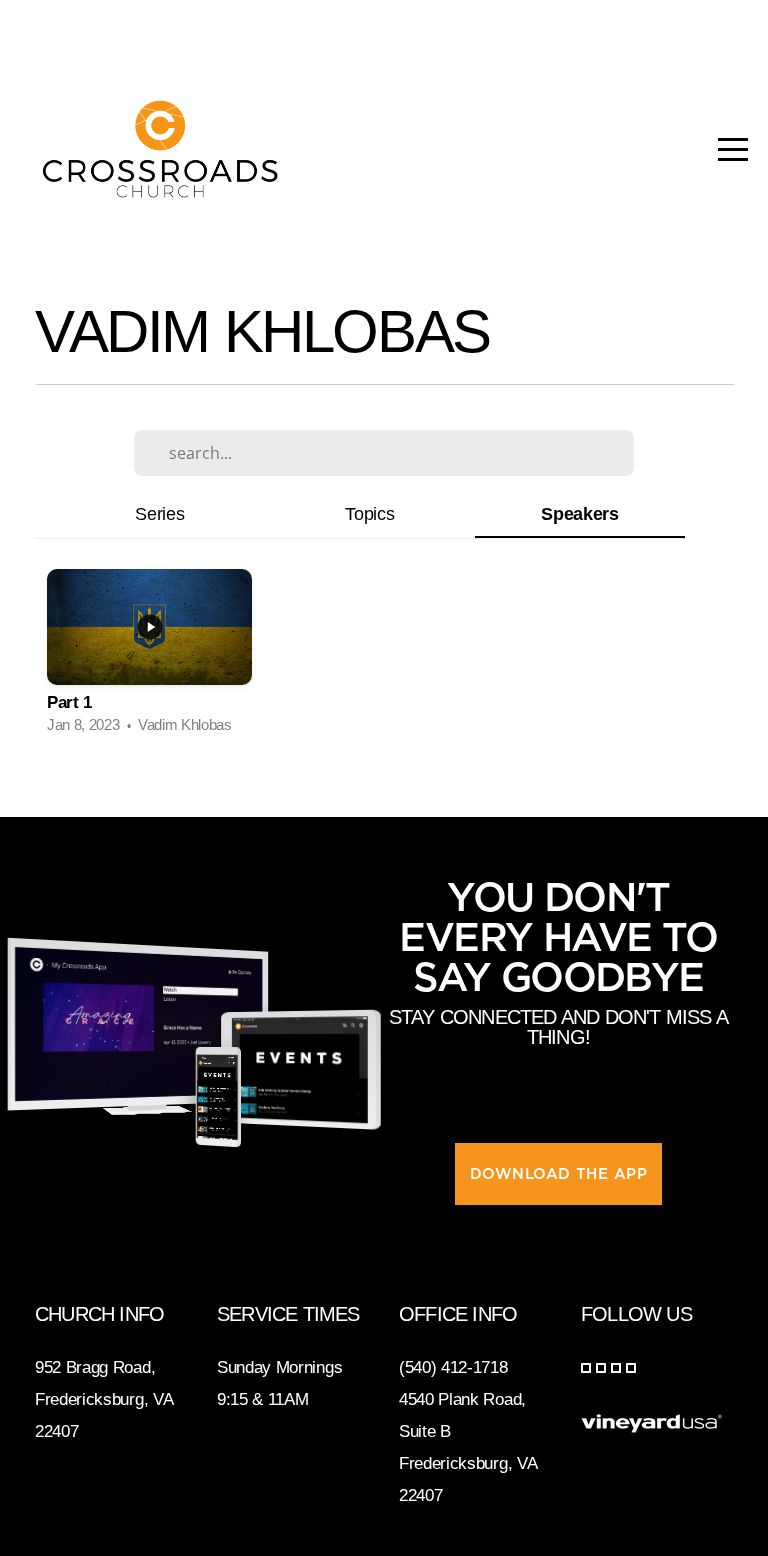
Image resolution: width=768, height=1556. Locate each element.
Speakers (579, 513)
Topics (369, 513)
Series (159, 513)
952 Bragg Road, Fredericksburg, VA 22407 (103, 1399)
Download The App (558, 1174)
